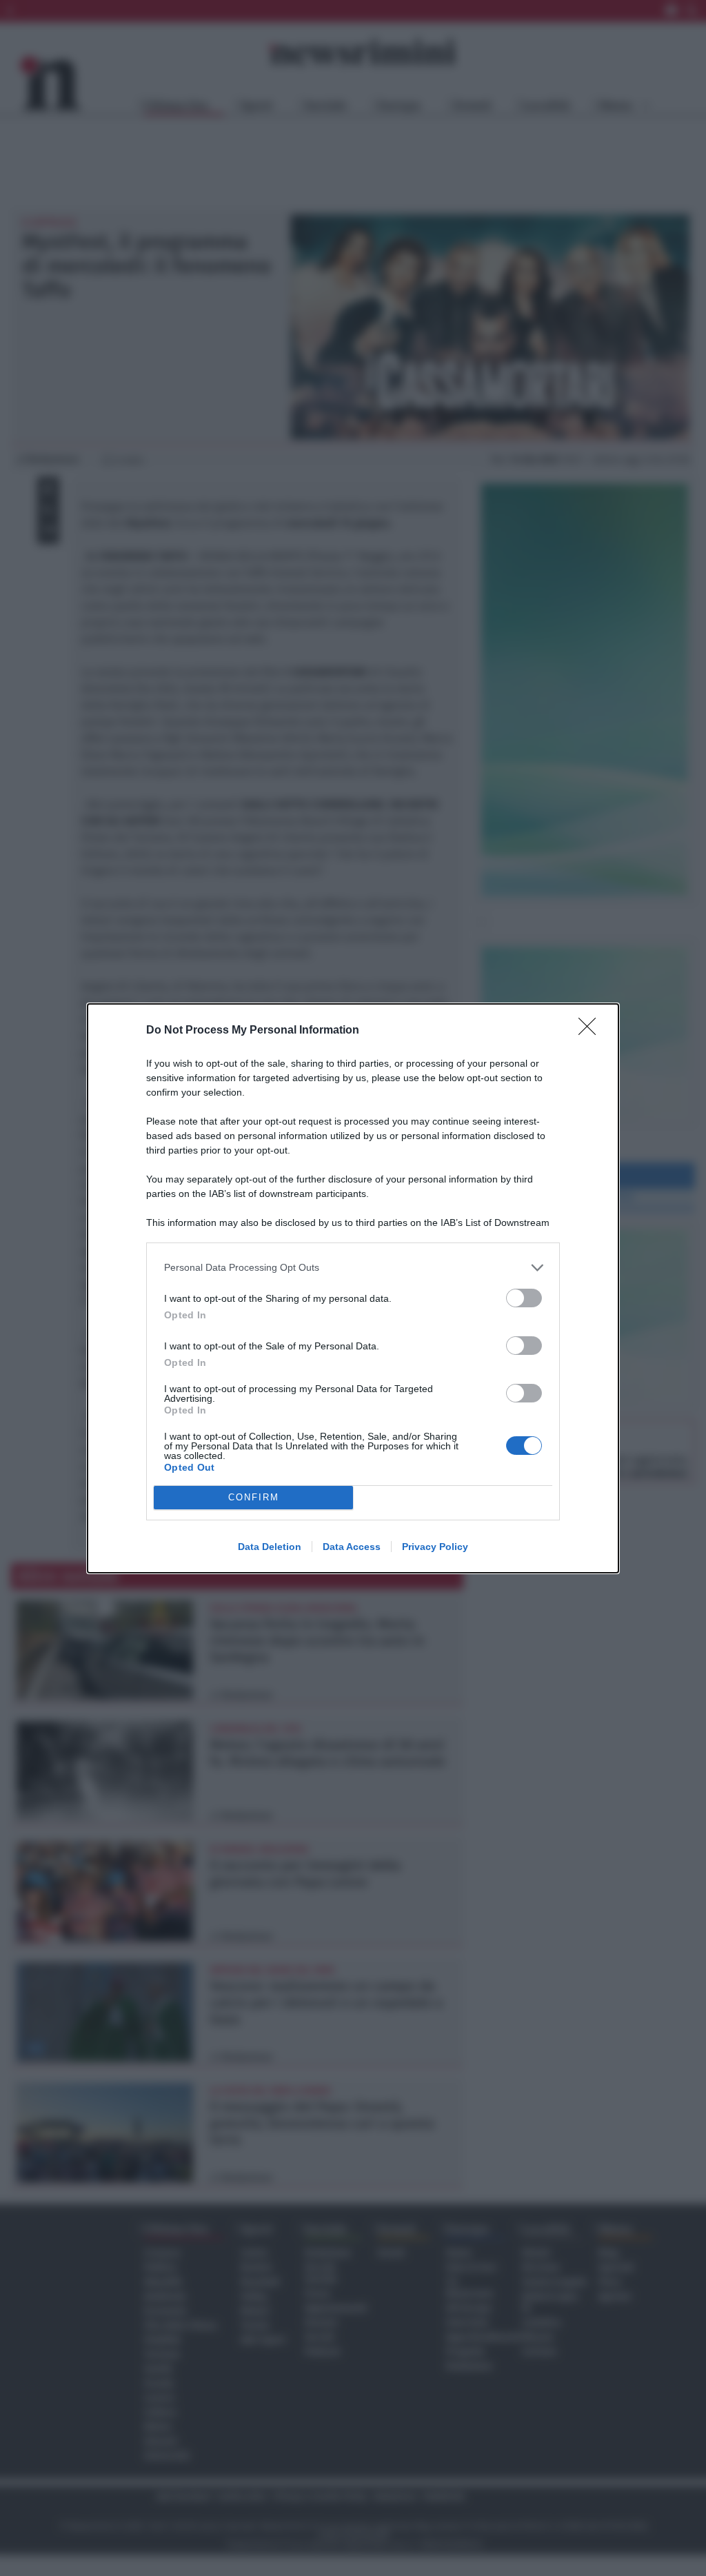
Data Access (352, 1547)
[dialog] (353, 1288)
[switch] (524, 1298)
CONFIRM (254, 1497)
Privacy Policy (435, 1547)
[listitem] (353, 1268)
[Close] (592, 1031)
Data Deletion (270, 1547)
